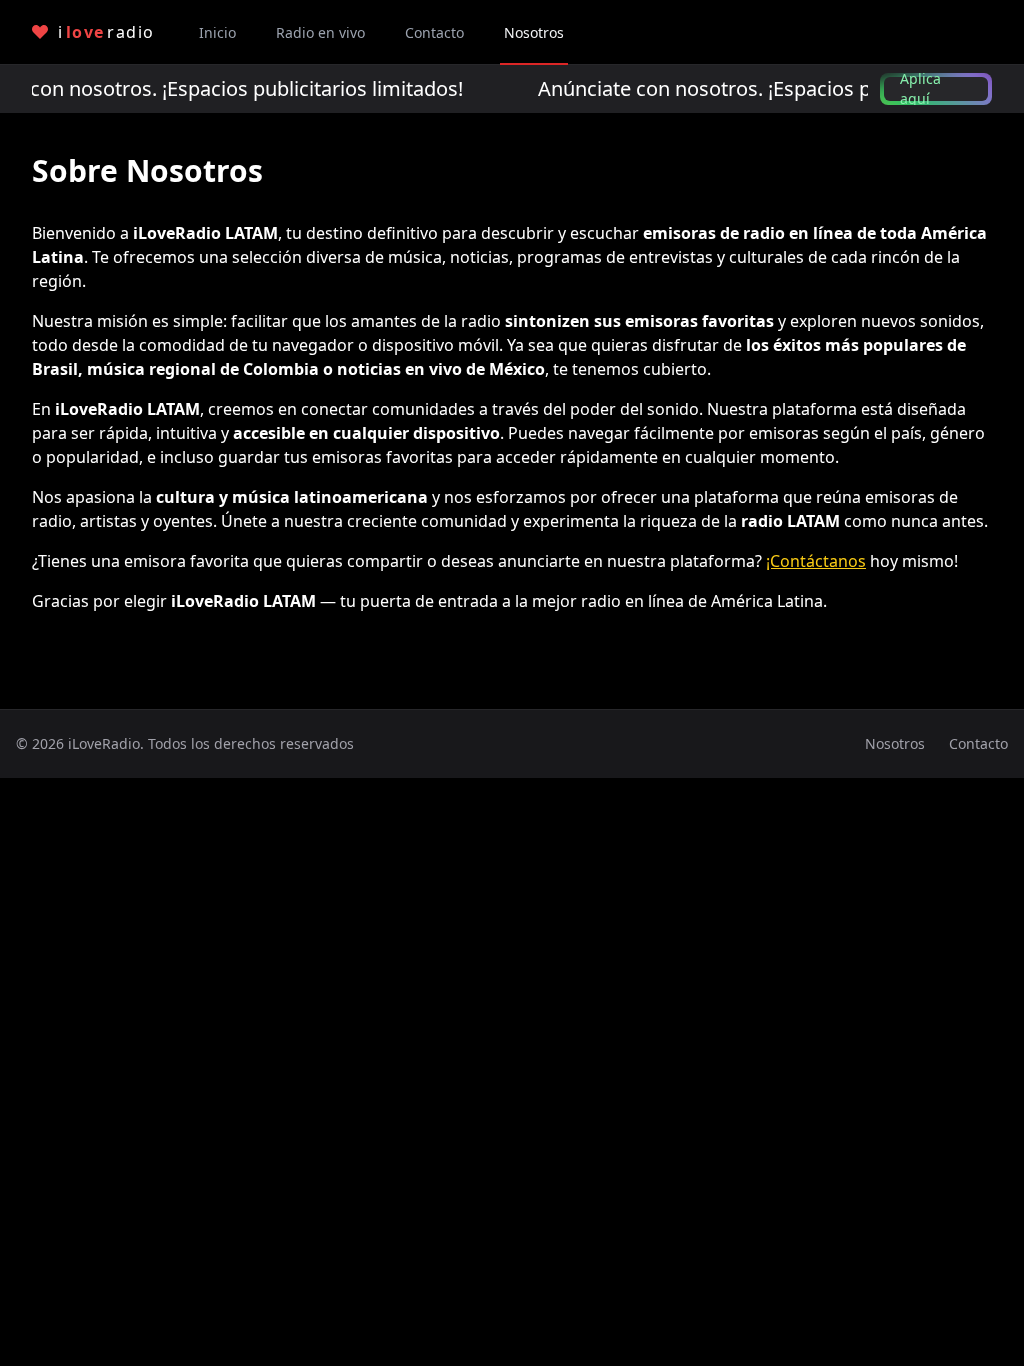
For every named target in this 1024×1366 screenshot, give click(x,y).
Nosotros (895, 743)
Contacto (978, 743)
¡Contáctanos (816, 561)
